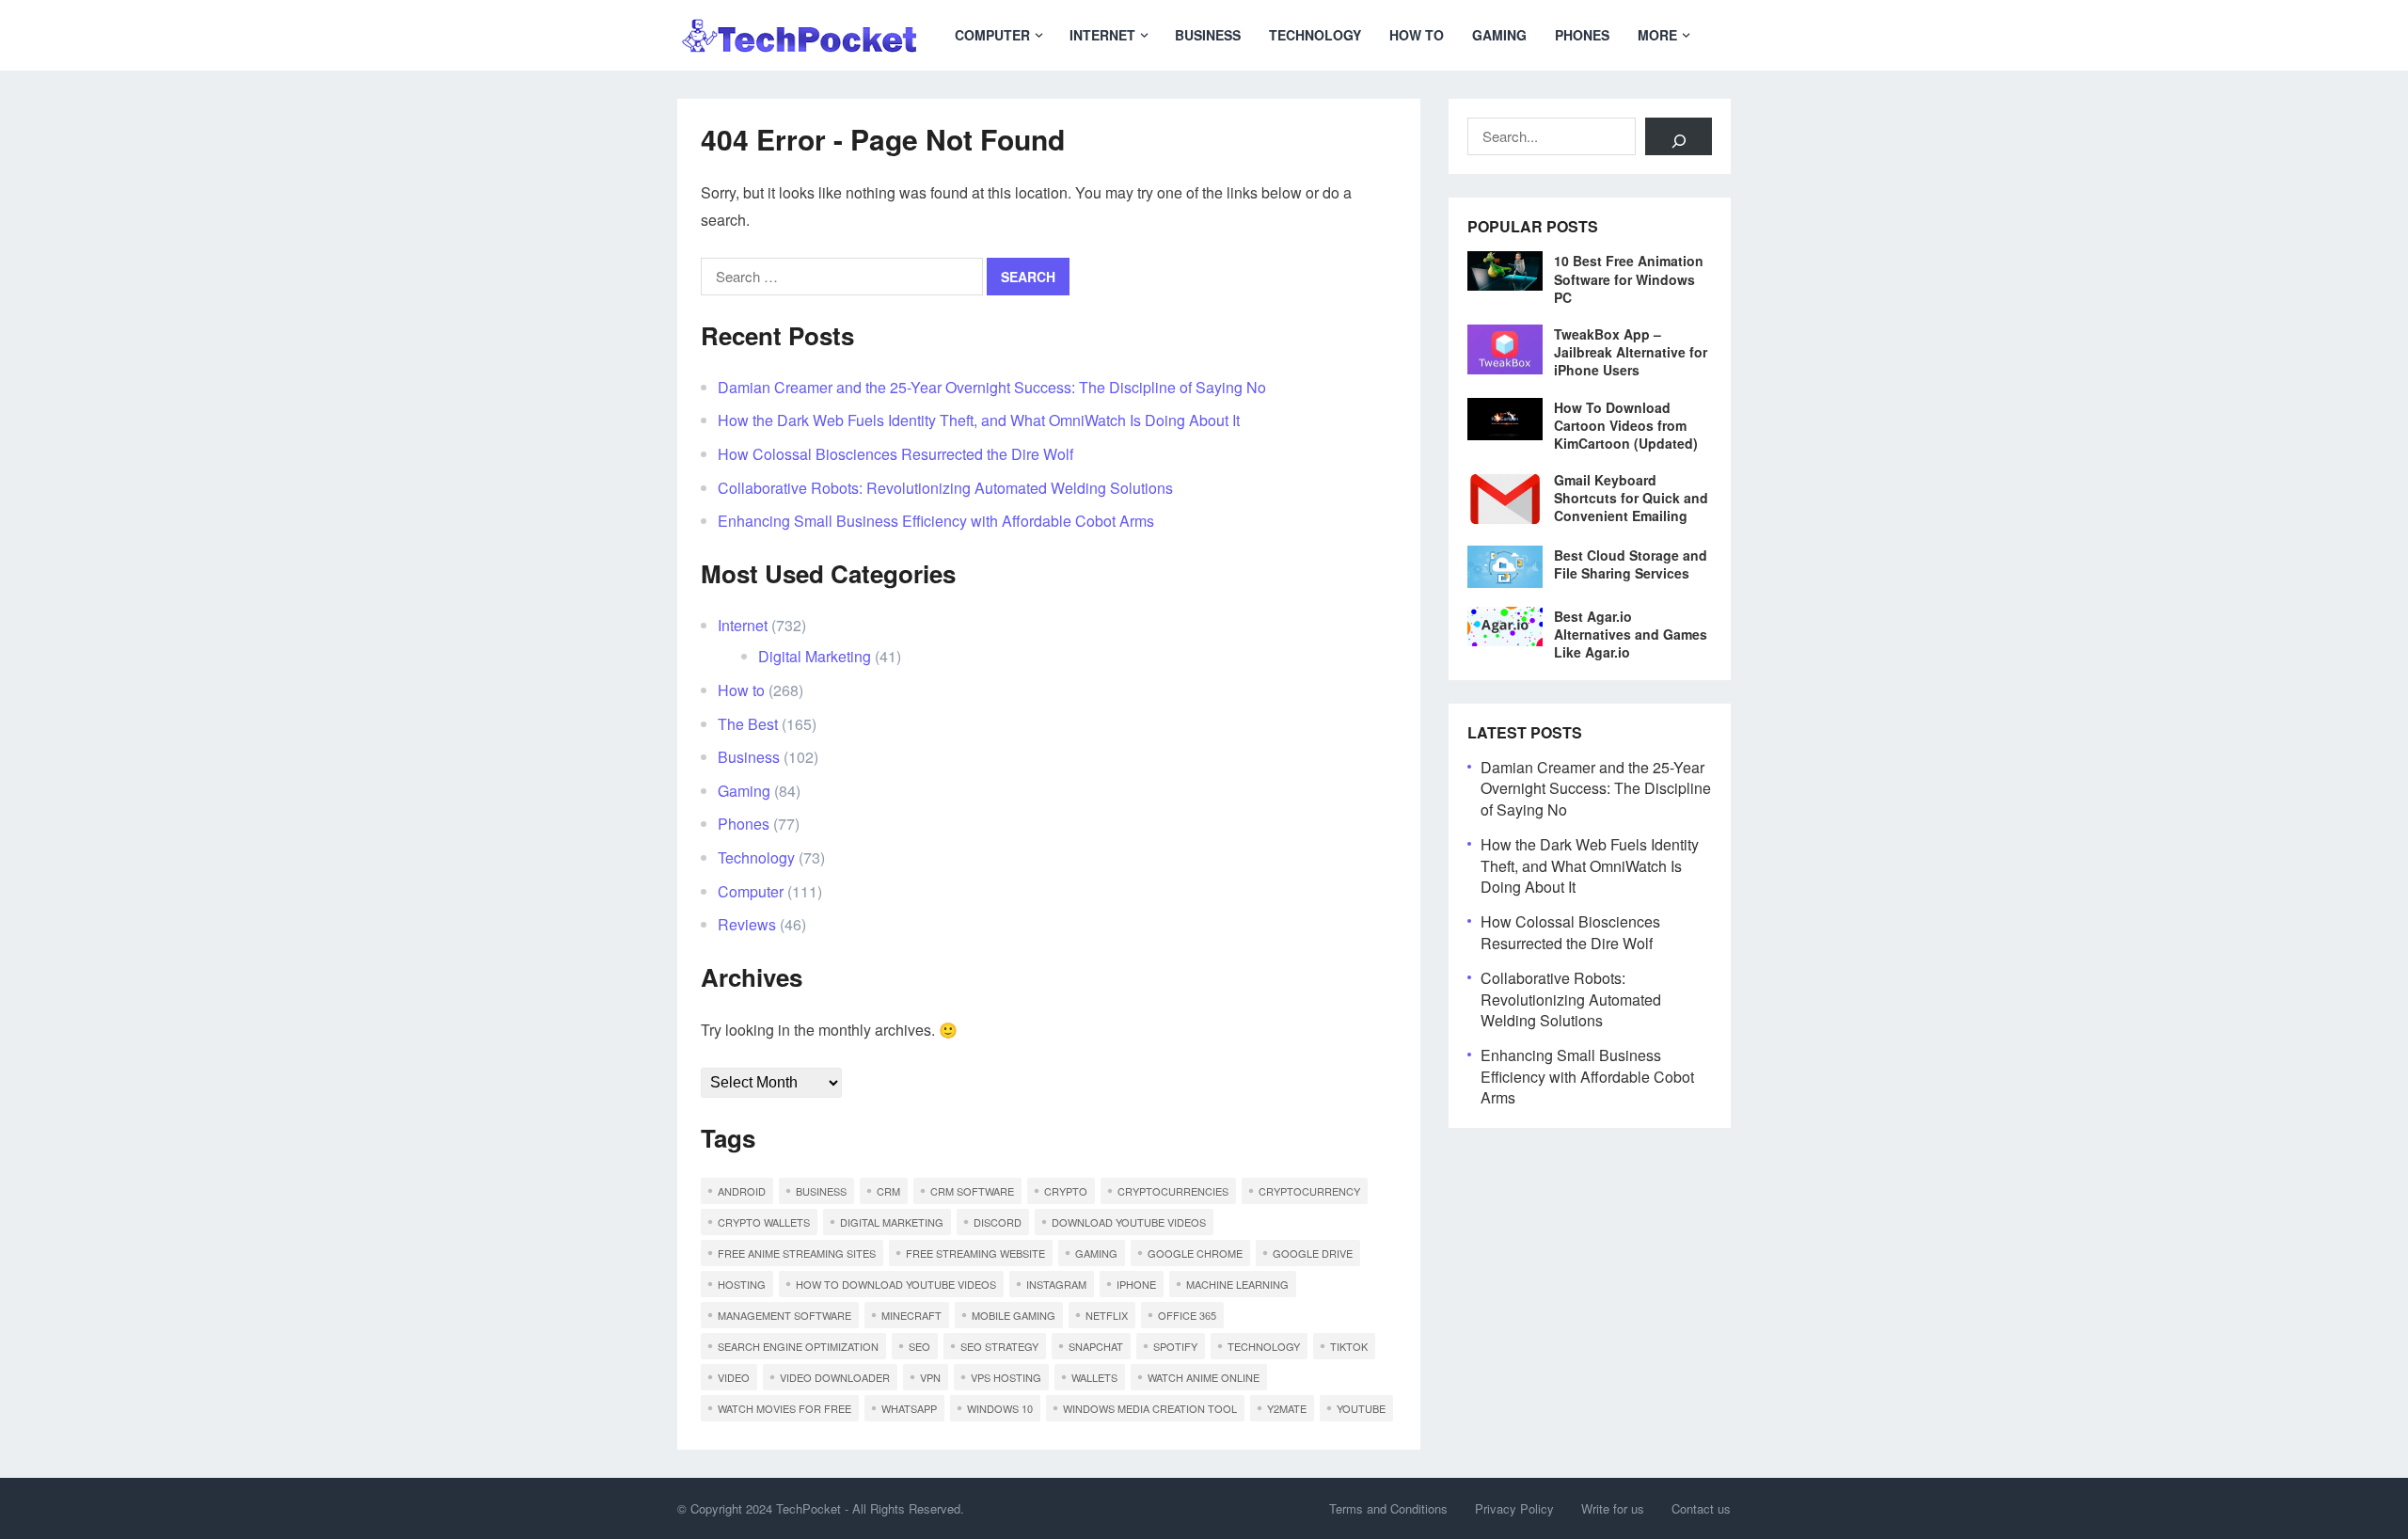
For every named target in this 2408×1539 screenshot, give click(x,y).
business (821, 1191)
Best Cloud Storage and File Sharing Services (1631, 564)
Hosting (742, 1284)
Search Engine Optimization (798, 1346)
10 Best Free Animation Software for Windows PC (1629, 278)
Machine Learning (1237, 1284)
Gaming (1499, 35)
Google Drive (1313, 1253)
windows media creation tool (1150, 1408)
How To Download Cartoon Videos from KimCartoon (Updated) (1626, 425)
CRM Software (972, 1191)
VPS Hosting (1006, 1377)
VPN (930, 1377)
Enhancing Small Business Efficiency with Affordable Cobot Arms (936, 521)
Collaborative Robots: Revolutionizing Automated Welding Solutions (945, 488)
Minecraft (911, 1315)
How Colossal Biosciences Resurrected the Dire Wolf (895, 454)
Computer (992, 35)
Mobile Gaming (1014, 1315)
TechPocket (808, 1508)
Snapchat (1096, 1346)
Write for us (1613, 1508)
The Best (748, 724)
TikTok (1349, 1346)
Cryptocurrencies (1173, 1191)
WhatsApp (909, 1408)
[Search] (1679, 136)
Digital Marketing (815, 656)
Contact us (1701, 1508)
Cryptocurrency (1309, 1191)
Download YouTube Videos (1129, 1222)
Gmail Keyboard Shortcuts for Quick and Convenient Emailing (1631, 498)
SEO (919, 1346)
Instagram (1056, 1284)
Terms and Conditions (1388, 1508)
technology (1264, 1346)
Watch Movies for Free (784, 1408)
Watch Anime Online (1204, 1377)
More (1657, 35)
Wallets (1094, 1377)
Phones (1582, 35)
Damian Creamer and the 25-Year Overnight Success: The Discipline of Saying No (992, 387)
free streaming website (975, 1253)
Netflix (1107, 1315)
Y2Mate (1287, 1408)
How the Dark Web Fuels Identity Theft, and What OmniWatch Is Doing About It (979, 420)
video (734, 1377)
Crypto (1066, 1191)
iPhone (1136, 1284)
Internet (1102, 35)
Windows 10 (1000, 1408)
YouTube (1361, 1408)
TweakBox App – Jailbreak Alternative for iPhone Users (1631, 352)
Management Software (784, 1315)
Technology (1315, 35)
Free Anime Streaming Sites (797, 1253)
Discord (998, 1222)
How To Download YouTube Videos (896, 1284)
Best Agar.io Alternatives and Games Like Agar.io (1631, 634)
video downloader (835, 1377)
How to (1417, 35)
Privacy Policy (1514, 1508)
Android (742, 1191)
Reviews (747, 924)
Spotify (1175, 1346)
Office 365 (1187, 1315)
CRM (888, 1191)
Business (1208, 35)
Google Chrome (1195, 1253)
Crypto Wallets (764, 1222)
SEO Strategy (999, 1346)
